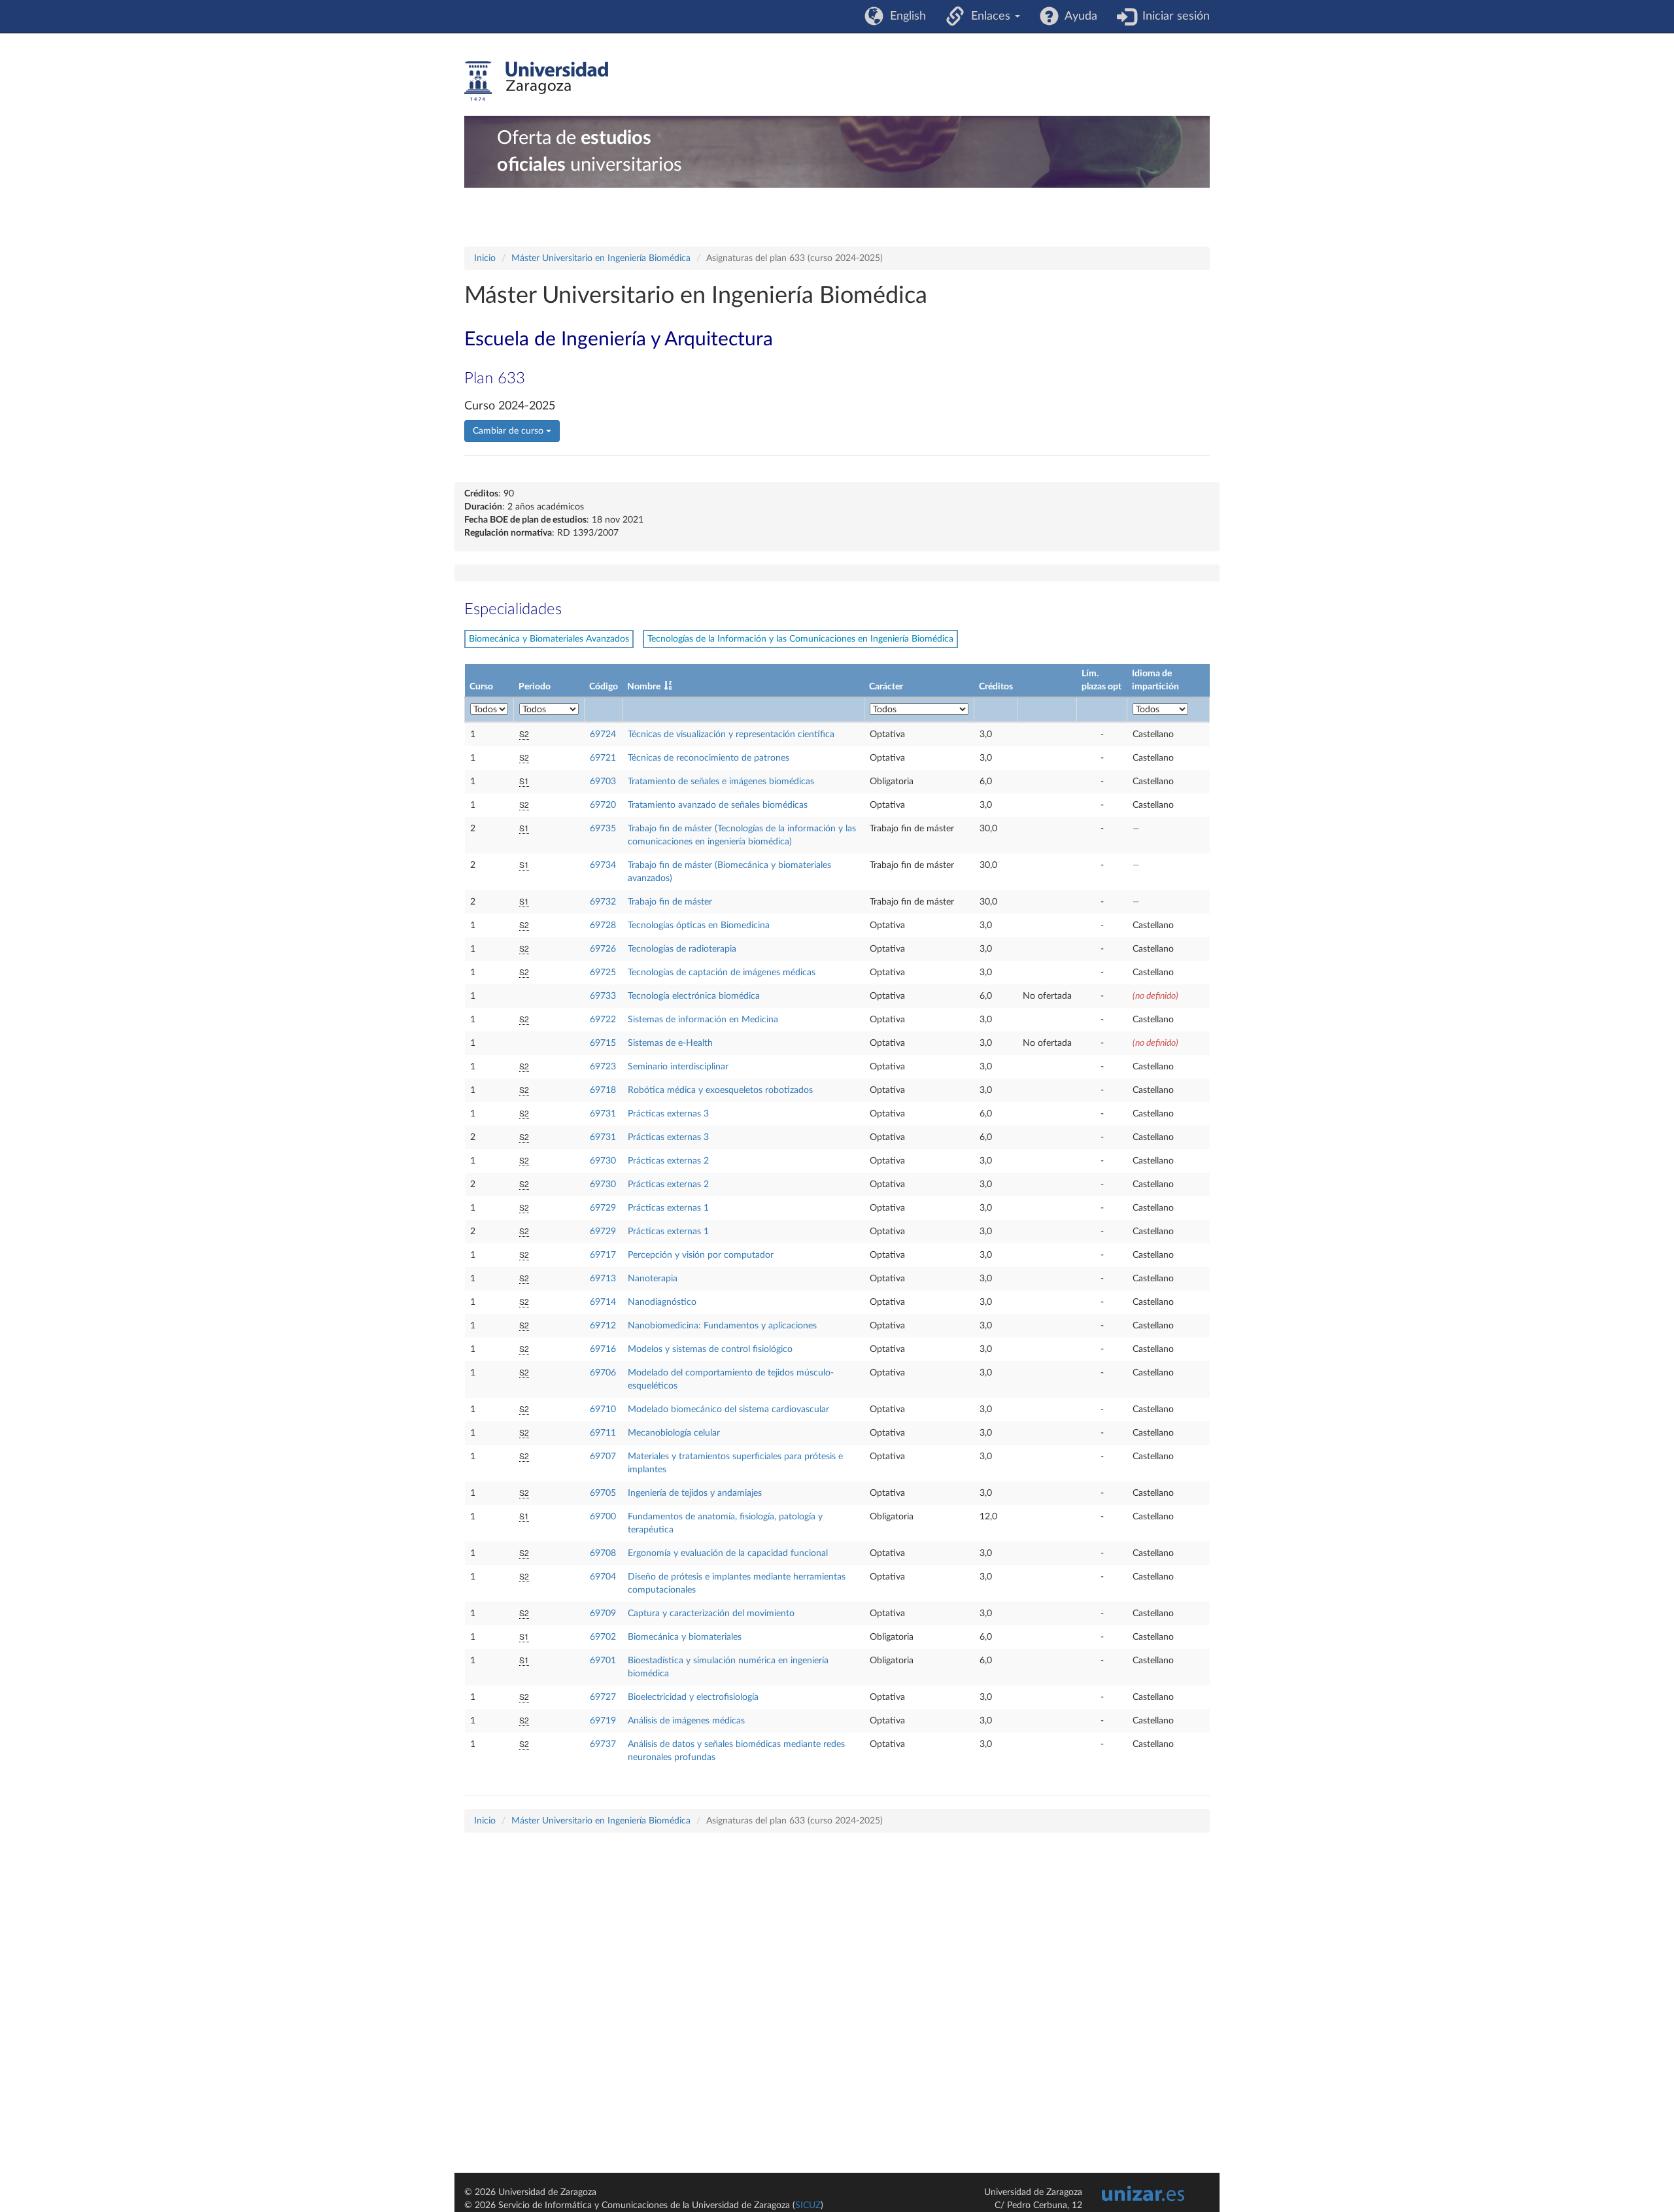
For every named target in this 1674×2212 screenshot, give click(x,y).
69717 (603, 1255)
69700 (603, 1517)
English (905, 16)
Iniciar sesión (1173, 16)
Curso (481, 687)
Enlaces (989, 16)
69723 (603, 1067)
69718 (603, 1090)
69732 (603, 902)
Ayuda (1078, 16)
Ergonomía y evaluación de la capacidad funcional (728, 1553)
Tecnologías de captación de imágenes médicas (722, 973)
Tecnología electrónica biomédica (694, 996)
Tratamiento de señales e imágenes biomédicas (721, 782)
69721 (603, 758)
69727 (603, 1697)
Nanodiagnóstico (662, 1302)
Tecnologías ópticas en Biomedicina (699, 925)
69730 (603, 1161)
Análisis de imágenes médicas (686, 1721)
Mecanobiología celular (674, 1433)
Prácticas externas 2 (668, 1161)
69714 (603, 1302)
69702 (603, 1637)
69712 (603, 1326)
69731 (603, 1114)
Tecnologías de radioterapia (682, 949)
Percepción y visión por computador (701, 1255)
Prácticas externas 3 (668, 1114)
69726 (603, 949)
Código (604, 687)
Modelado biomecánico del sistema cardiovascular (728, 1409)
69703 (603, 782)
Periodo (535, 687)
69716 (603, 1349)
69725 (603, 973)
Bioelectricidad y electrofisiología (693, 1697)
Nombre (644, 687)
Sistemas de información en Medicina (703, 1020)
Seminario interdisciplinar (678, 1067)
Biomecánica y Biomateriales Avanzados (549, 639)
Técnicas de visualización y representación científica (731, 734)
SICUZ (808, 2205)
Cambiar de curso (509, 431)
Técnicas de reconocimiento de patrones (709, 758)
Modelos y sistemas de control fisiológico (710, 1349)
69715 (603, 1043)
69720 (603, 805)
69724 (603, 734)
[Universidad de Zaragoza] (536, 81)
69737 (603, 1744)
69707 (603, 1457)
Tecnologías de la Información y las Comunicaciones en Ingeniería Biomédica (800, 639)
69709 (603, 1614)
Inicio (485, 258)
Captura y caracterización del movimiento (711, 1614)
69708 (603, 1553)
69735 (603, 829)
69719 (603, 1721)
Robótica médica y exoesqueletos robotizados (720, 1090)
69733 (603, 996)
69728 (603, 925)
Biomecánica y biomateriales (685, 1637)
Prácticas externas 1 (668, 1208)
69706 (603, 1373)
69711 (603, 1433)
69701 (603, 1661)
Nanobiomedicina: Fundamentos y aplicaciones (722, 1326)
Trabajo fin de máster (670, 902)
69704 (603, 1577)
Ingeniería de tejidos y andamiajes (695, 1493)
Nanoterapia (653, 1279)
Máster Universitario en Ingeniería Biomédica (601, 258)
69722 (603, 1020)
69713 (603, 1279)
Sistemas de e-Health (670, 1043)
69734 (603, 865)
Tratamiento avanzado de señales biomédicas (718, 805)
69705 (603, 1493)
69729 (603, 1208)
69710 (603, 1409)
